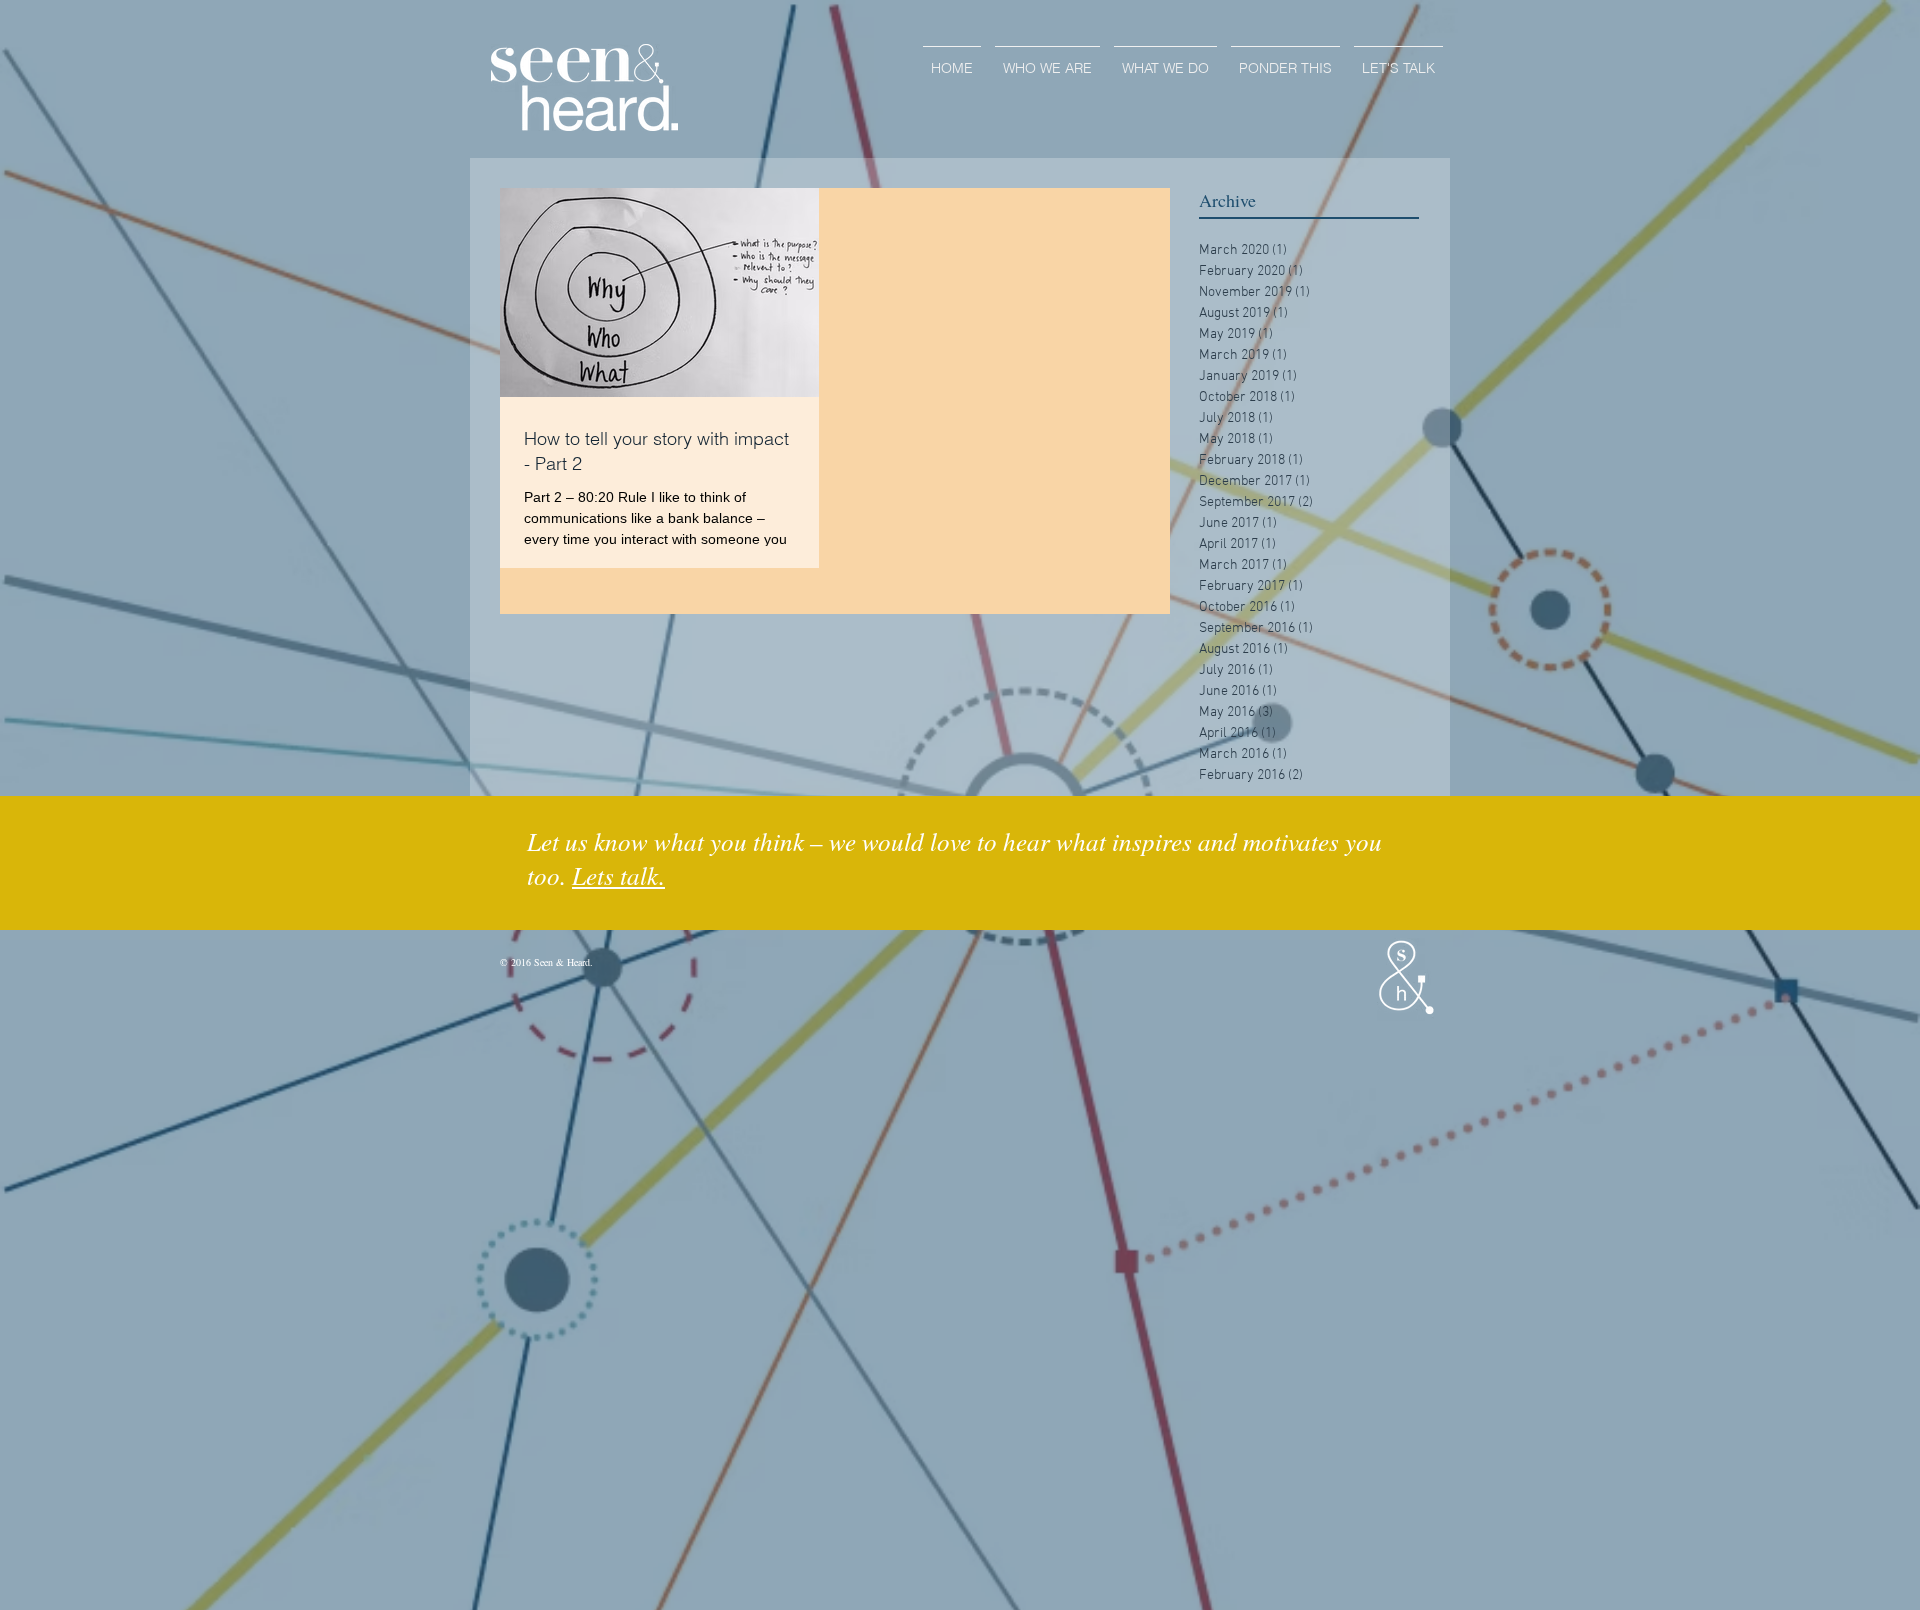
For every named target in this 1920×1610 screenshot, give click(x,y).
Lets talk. (618, 875)
